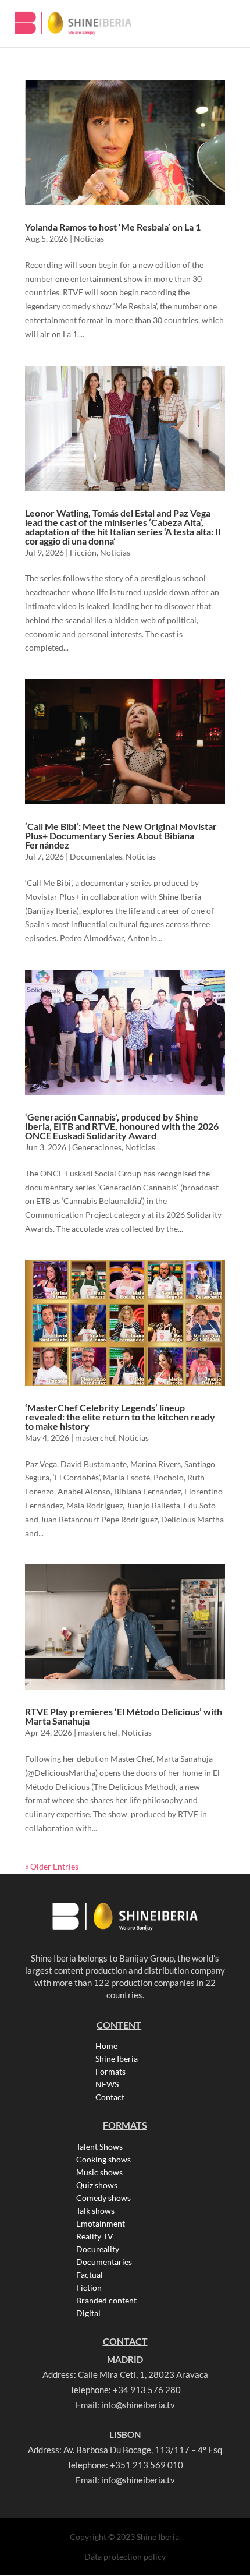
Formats (110, 2072)
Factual (90, 2275)
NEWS (107, 2084)
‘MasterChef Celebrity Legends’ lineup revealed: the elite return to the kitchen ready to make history (120, 1417)
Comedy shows (103, 2198)
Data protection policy (125, 2556)
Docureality (98, 2249)
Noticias (89, 238)
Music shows (99, 2172)
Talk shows (95, 2211)
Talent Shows (99, 2147)
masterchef (95, 1438)
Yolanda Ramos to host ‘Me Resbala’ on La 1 (113, 227)
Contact (110, 2097)
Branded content (106, 2301)
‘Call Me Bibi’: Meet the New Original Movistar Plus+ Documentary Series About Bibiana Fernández (121, 835)
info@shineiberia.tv (138, 2405)
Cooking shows (103, 2160)
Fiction (89, 2288)
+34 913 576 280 (147, 2390)
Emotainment (101, 2224)
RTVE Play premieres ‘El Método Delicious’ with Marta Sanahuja (124, 1716)
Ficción (83, 552)
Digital (88, 2313)
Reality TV (95, 2236)
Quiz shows (97, 2185)
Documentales (96, 856)
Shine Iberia (117, 2059)
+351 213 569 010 (147, 2465)
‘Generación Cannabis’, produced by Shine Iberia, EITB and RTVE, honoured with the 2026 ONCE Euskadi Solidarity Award (122, 1126)
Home (106, 2046)
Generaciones (97, 1147)
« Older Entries (52, 1866)
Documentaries (104, 2262)
